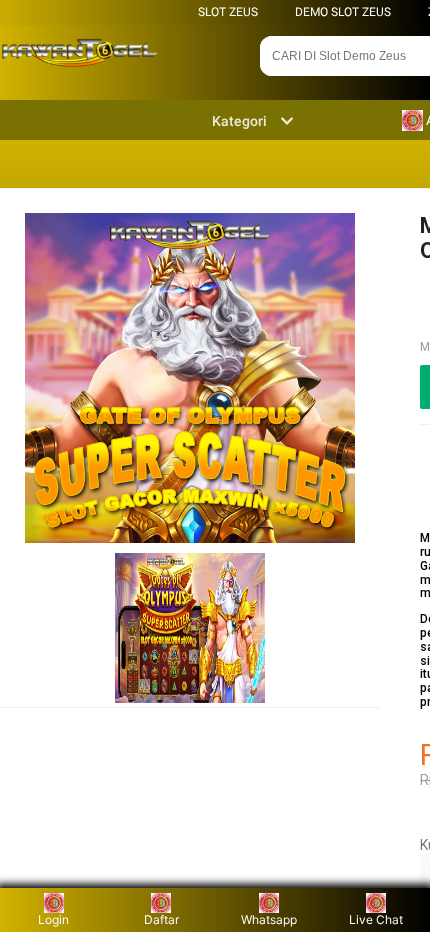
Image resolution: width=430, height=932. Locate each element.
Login (53, 919)
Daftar (161, 919)
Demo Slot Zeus (343, 12)
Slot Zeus (228, 12)
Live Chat (376, 919)
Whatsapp (269, 919)
